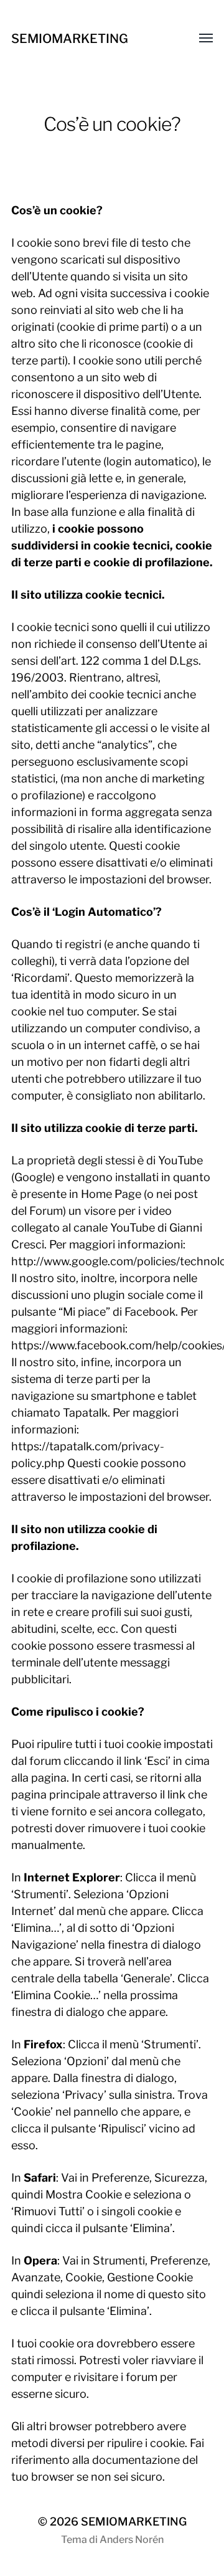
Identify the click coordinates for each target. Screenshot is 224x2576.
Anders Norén (132, 2540)
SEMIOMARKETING (70, 39)
